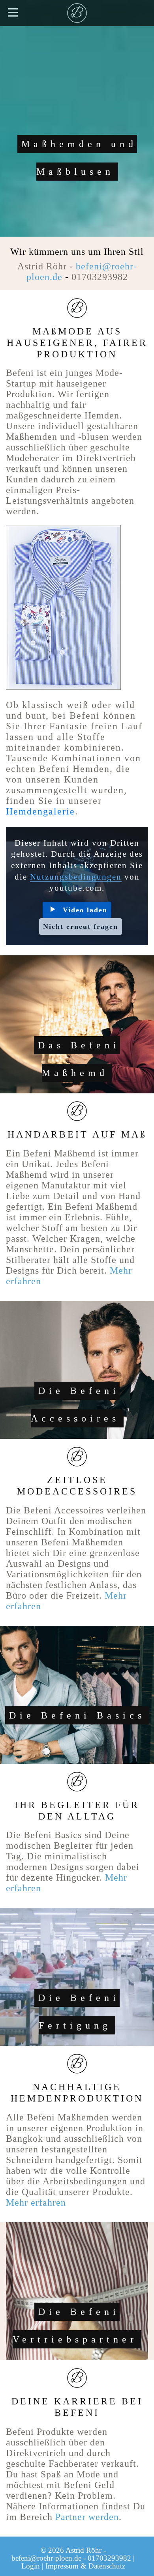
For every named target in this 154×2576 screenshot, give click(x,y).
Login (31, 2566)
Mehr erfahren (36, 2202)
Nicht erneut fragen (81, 927)
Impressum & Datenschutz (85, 2566)
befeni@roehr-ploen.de (46, 2558)
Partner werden (87, 2517)
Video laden (85, 910)
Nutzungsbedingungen (76, 877)
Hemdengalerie (40, 811)
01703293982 (100, 277)
